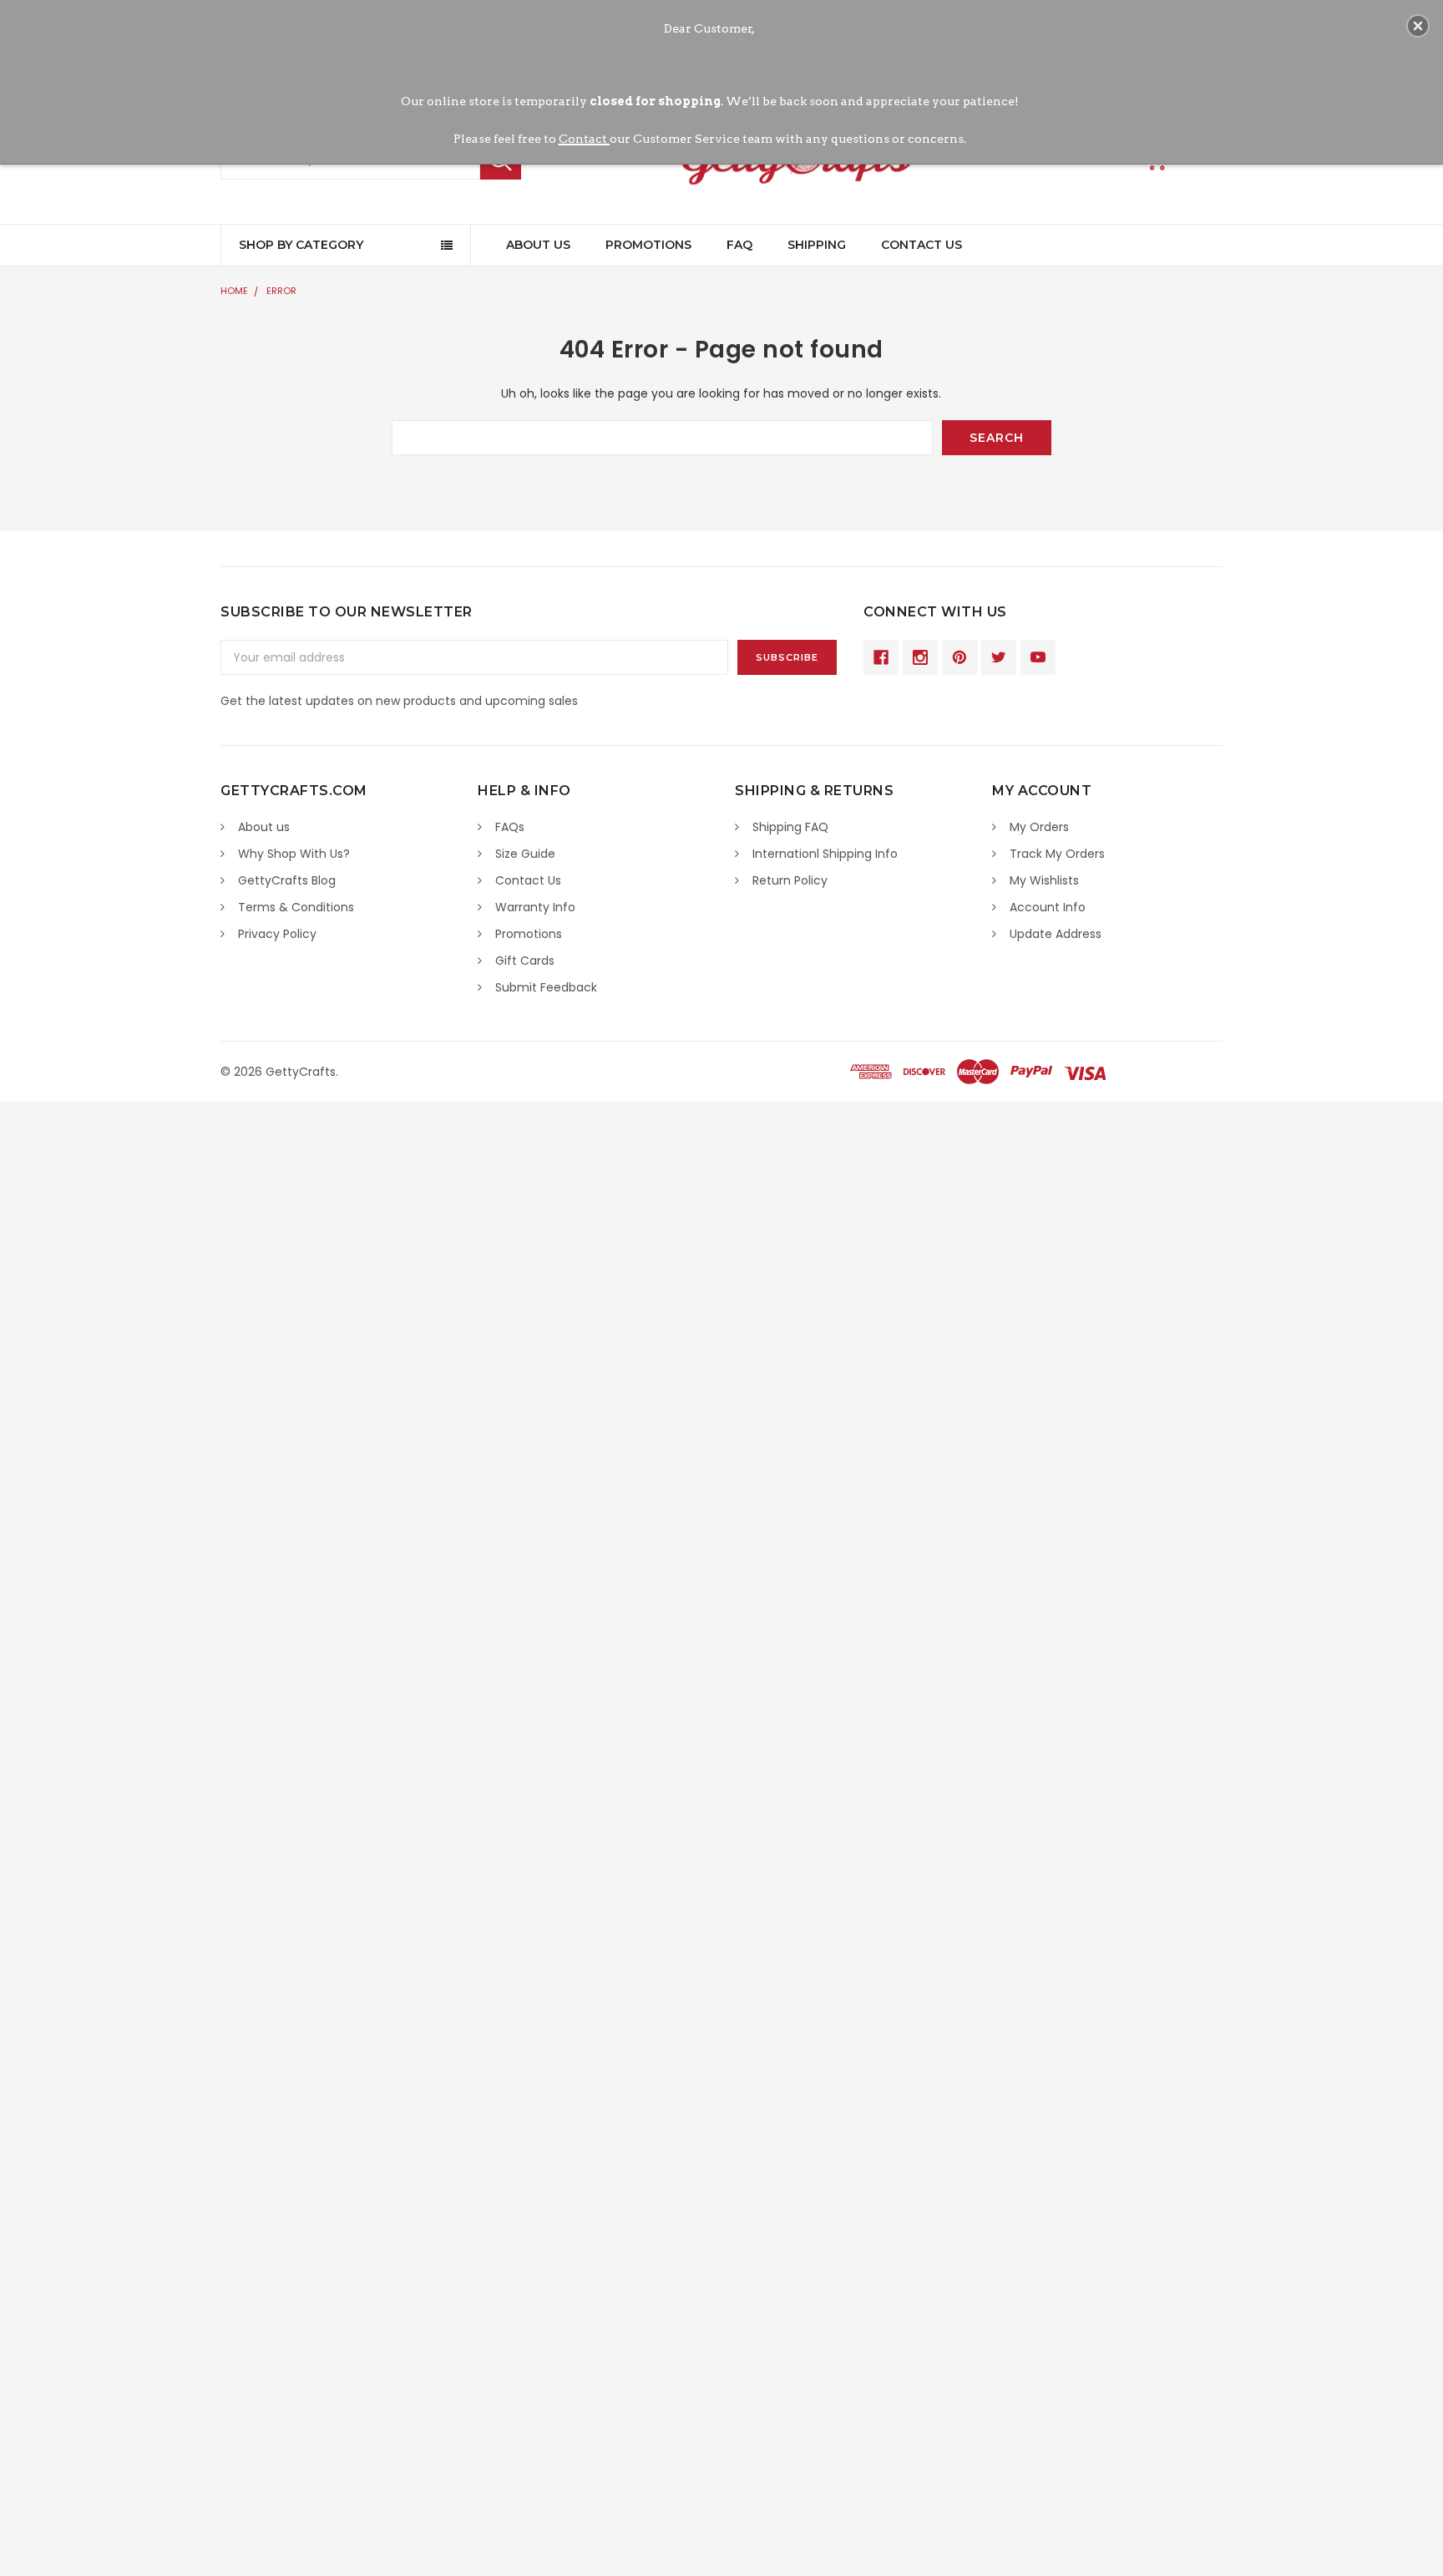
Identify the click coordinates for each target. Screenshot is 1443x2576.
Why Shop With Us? (294, 854)
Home (234, 291)
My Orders (1039, 827)
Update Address (1056, 934)
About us (264, 827)
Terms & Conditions (296, 907)
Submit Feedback (546, 987)
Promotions (648, 245)
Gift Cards (525, 961)
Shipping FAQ (790, 827)
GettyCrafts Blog (287, 880)
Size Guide (525, 854)
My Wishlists (1044, 880)
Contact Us (921, 245)
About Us (538, 245)
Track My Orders (1057, 854)
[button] (1418, 26)
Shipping (817, 245)
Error (281, 291)
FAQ (739, 245)
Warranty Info (535, 907)
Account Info (1048, 907)
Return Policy (790, 880)
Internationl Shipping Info (825, 854)
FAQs (510, 827)
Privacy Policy (277, 934)
